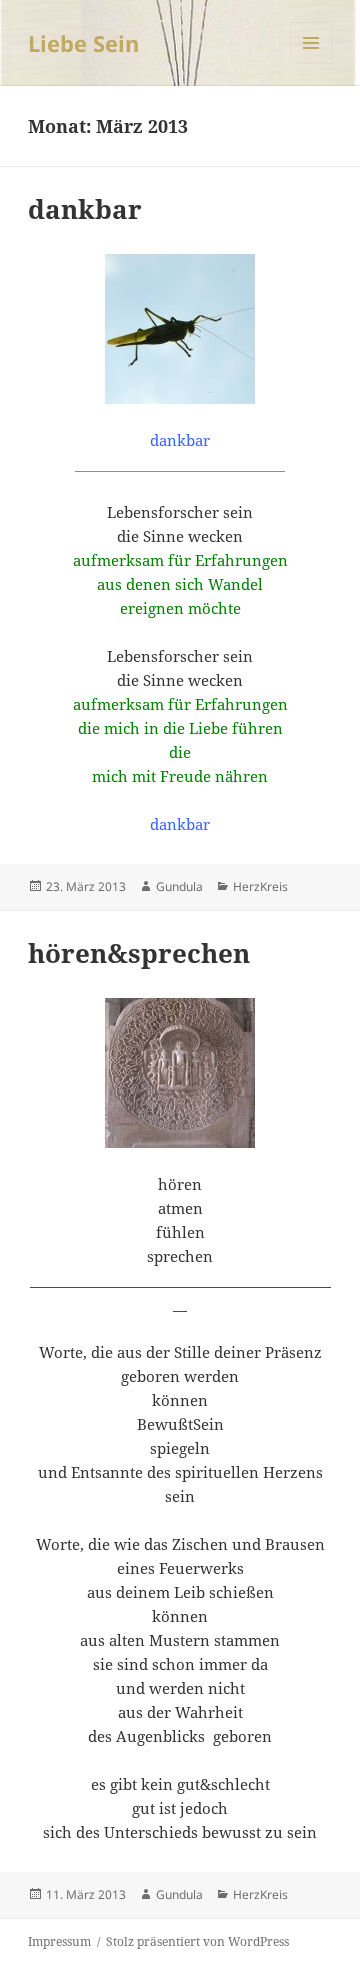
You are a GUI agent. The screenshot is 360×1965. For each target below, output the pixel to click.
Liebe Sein (83, 43)
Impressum (59, 1941)
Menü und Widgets (311, 63)
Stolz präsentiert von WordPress (197, 1941)
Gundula (179, 886)
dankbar (85, 209)
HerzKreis (260, 886)
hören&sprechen (139, 953)
